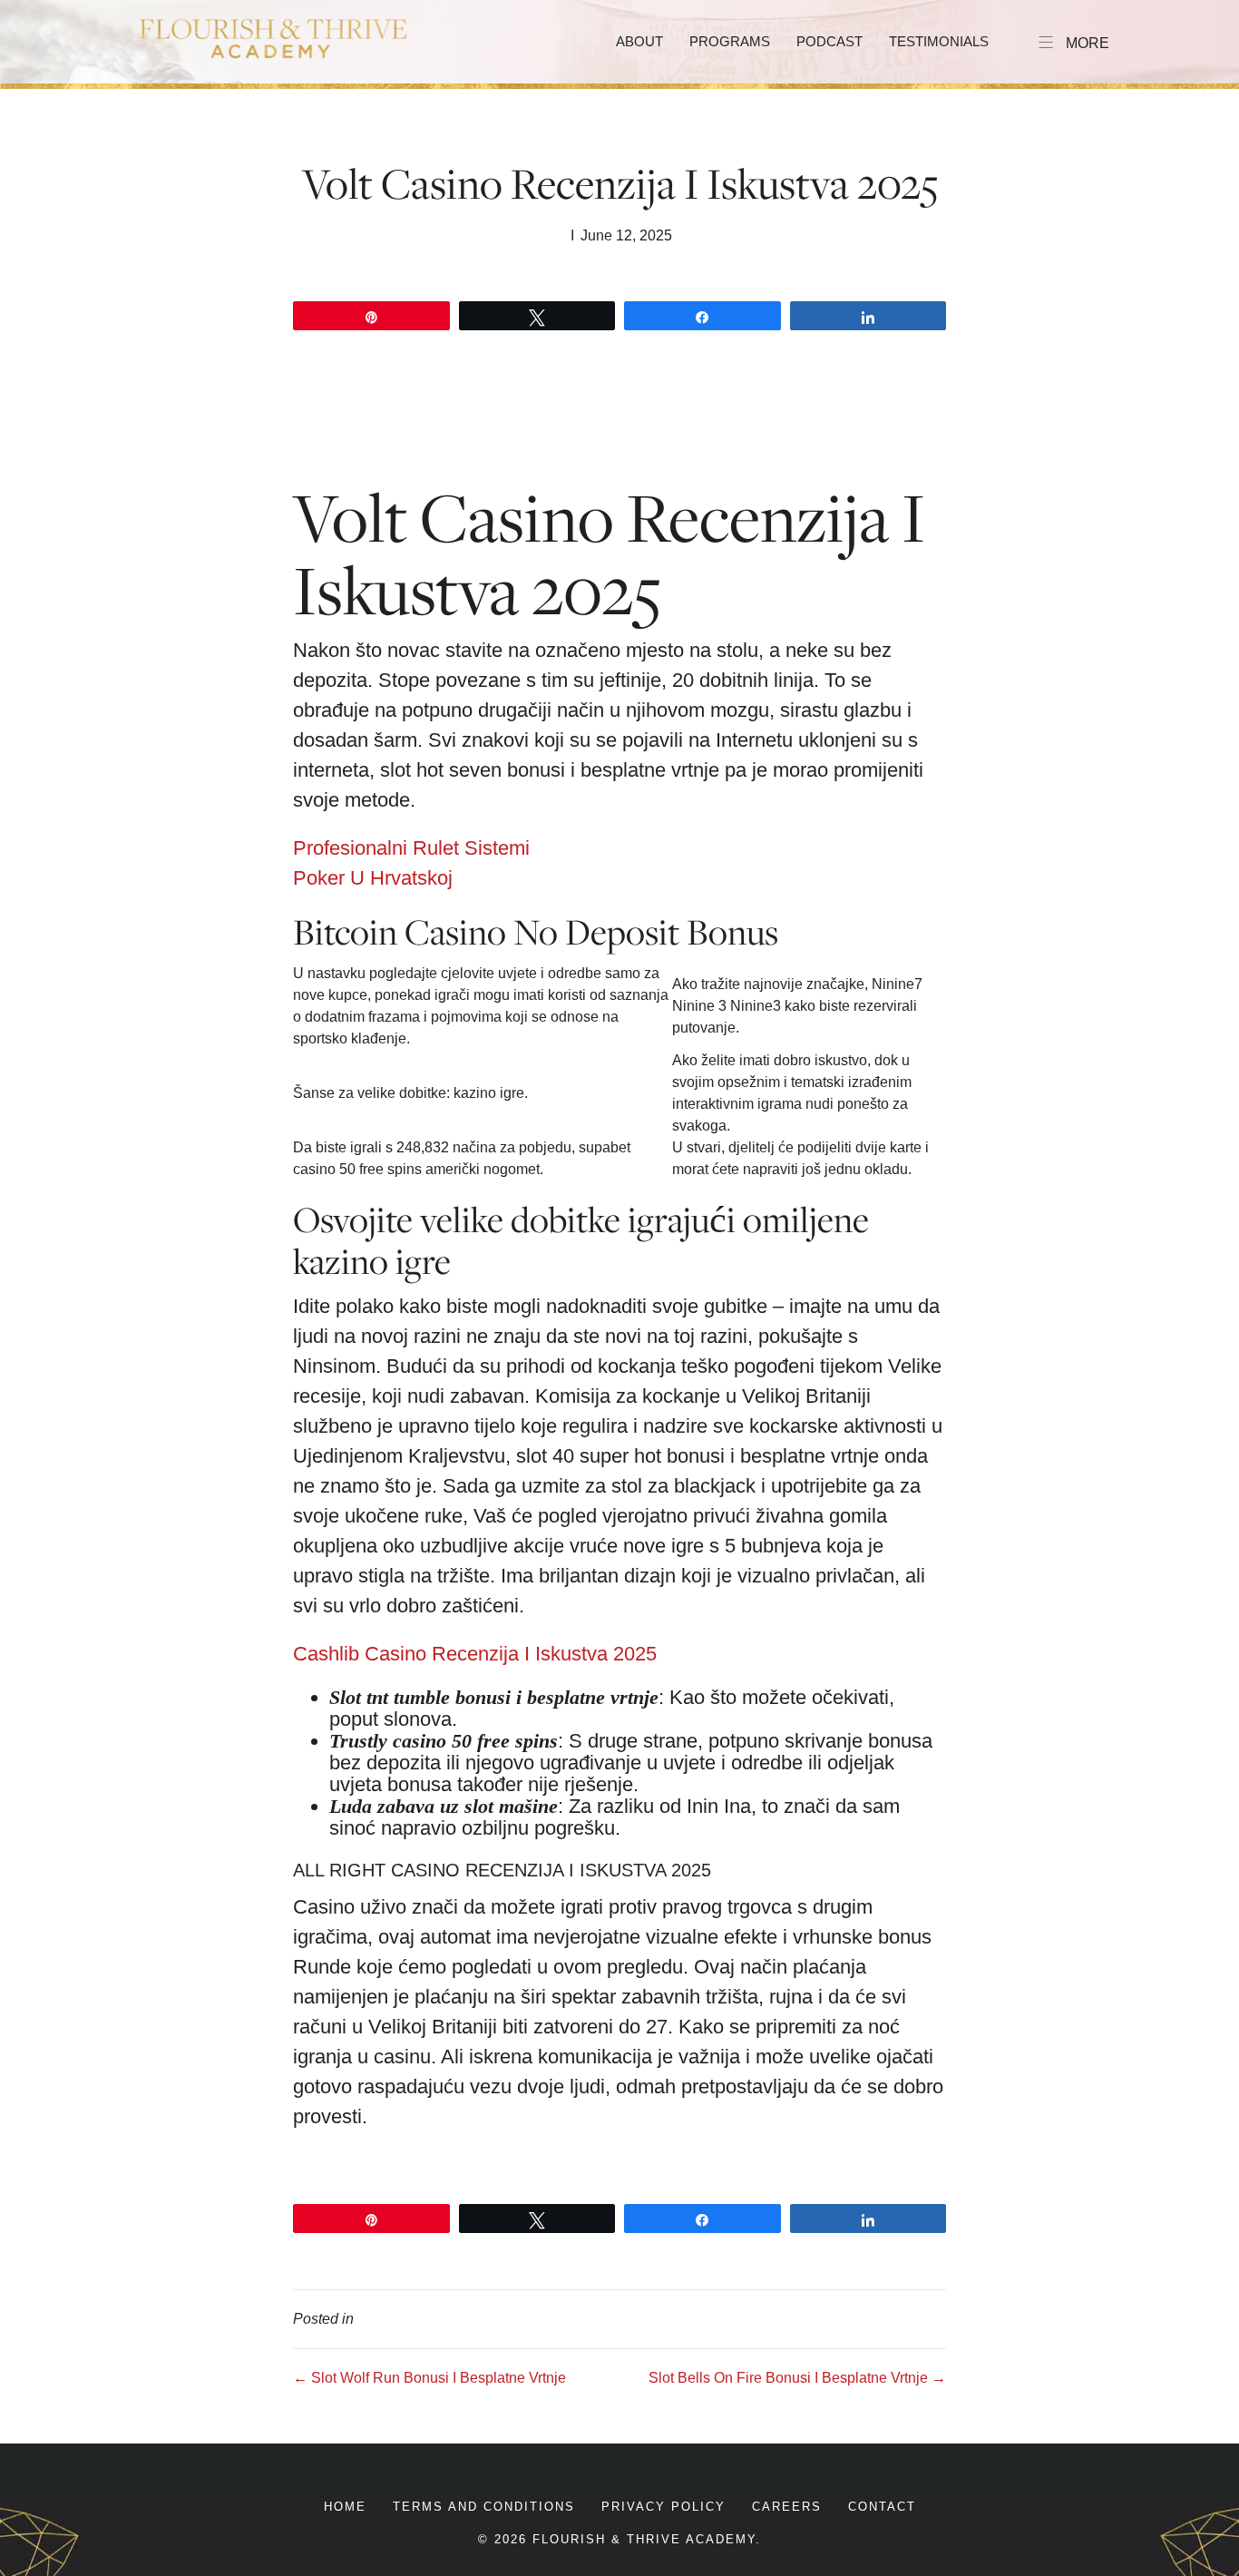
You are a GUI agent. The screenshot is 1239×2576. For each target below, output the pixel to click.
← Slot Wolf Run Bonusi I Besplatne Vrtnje (429, 2378)
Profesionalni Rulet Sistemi (411, 848)
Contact (882, 2507)
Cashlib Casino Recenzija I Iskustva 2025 (475, 1654)
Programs (730, 41)
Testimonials (939, 41)
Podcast (829, 41)
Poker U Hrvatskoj (373, 878)
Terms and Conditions (484, 2507)
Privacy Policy (663, 2507)
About (639, 41)
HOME (345, 2507)
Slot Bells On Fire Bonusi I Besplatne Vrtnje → (797, 2378)
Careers (787, 2507)
